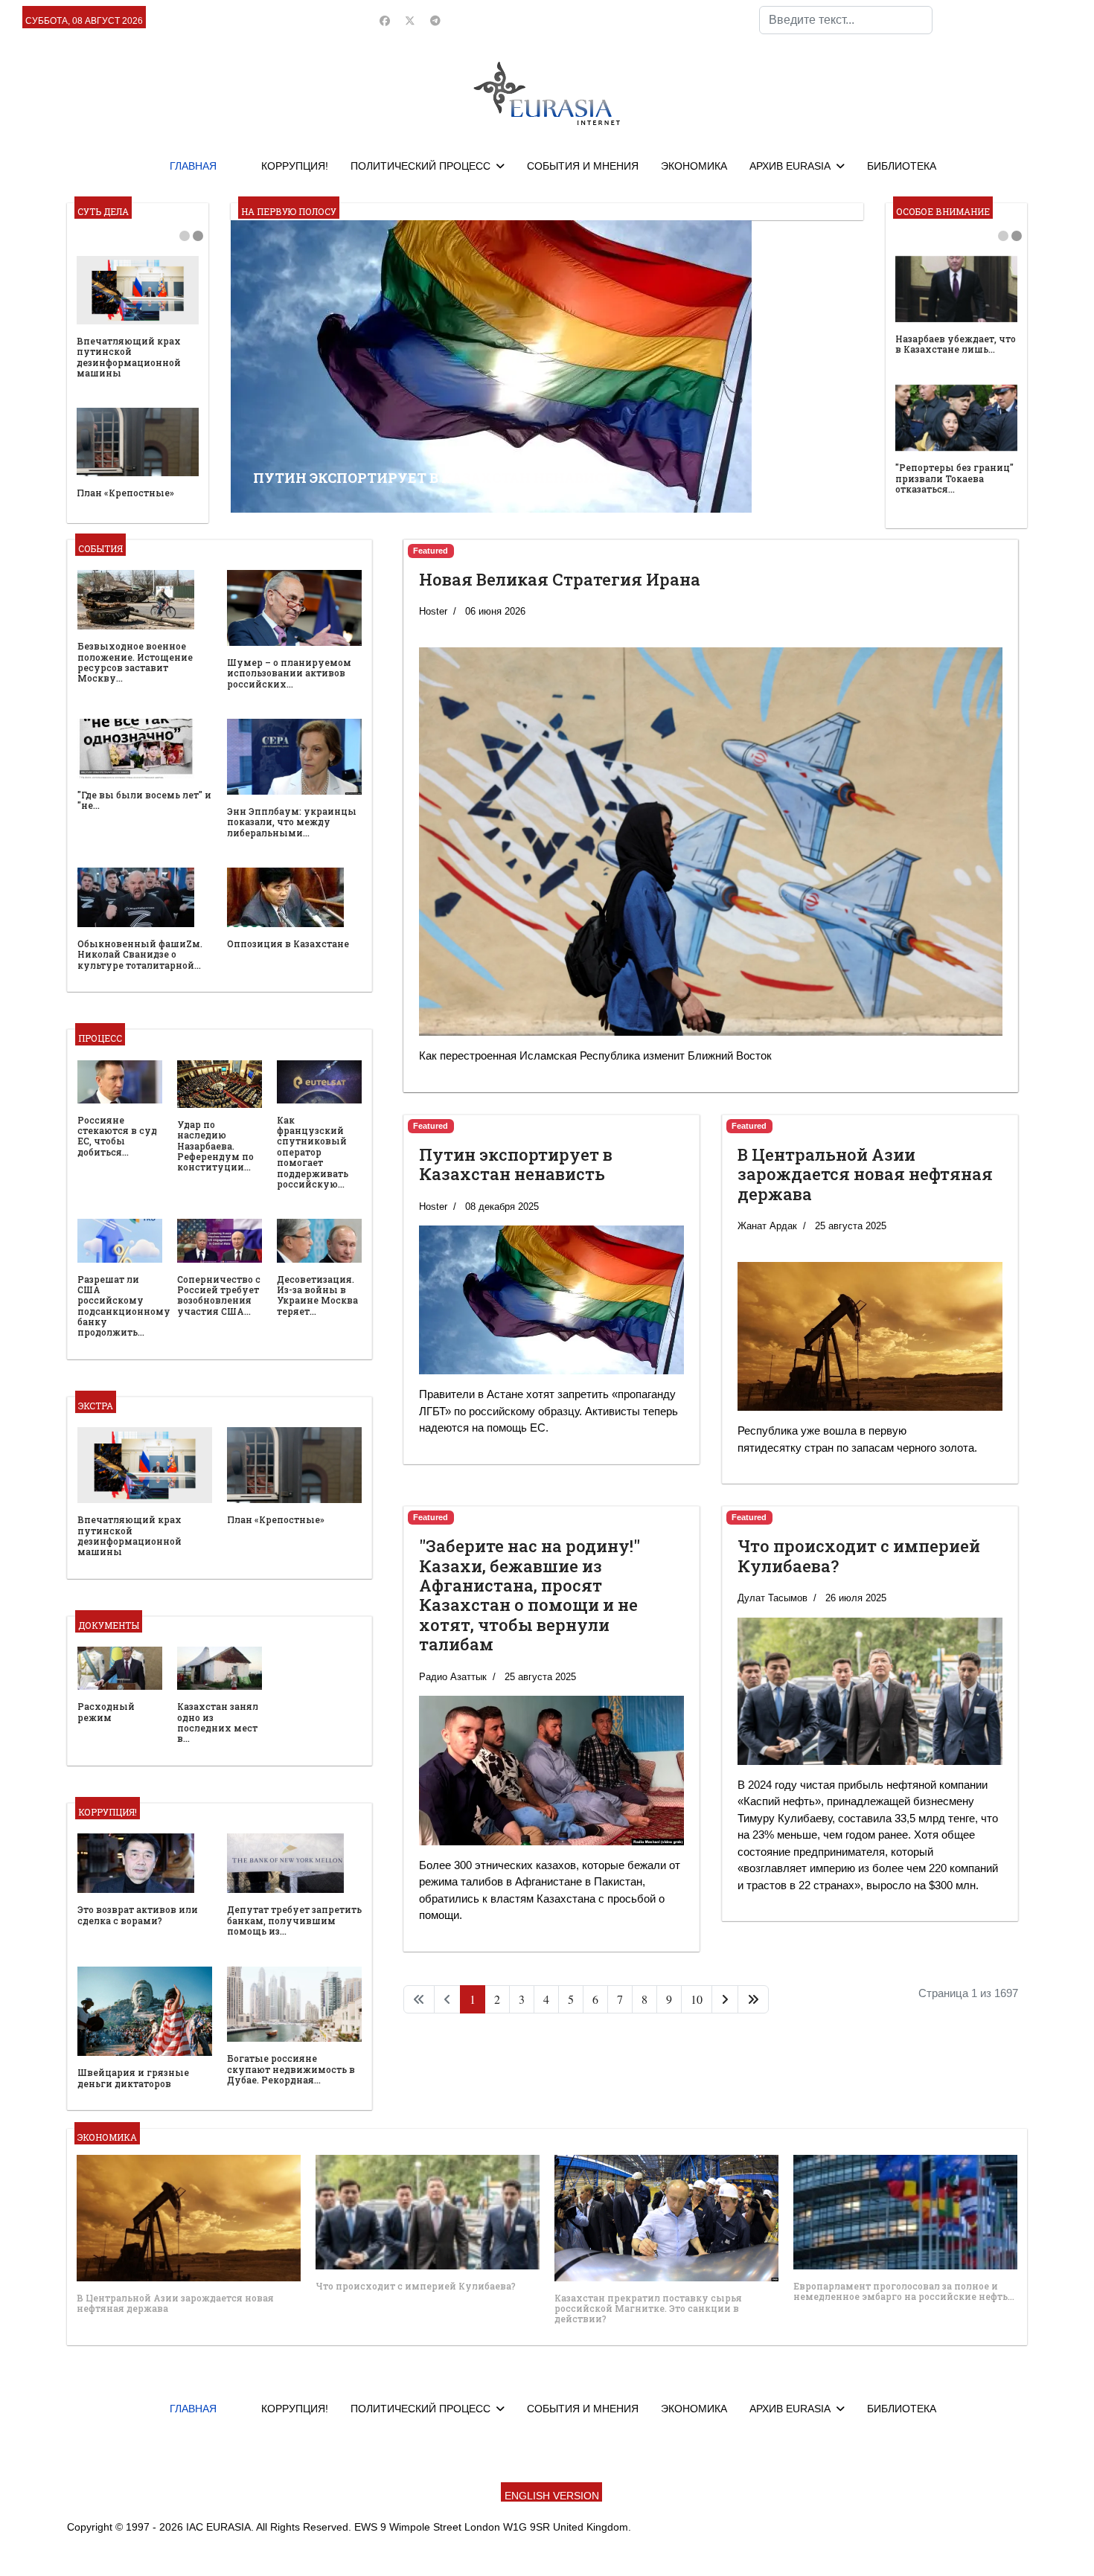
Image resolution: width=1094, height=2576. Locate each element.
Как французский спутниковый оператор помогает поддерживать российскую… (313, 1152)
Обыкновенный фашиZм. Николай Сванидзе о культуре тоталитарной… (140, 954)
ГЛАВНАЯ (193, 166)
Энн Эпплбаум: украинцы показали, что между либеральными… (292, 822)
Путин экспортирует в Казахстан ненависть (516, 1164)
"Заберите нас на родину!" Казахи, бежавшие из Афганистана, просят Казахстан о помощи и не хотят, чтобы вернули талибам (530, 1595)
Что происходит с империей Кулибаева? (859, 1555)
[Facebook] (385, 21)
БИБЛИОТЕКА (902, 166)
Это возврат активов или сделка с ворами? (138, 1915)
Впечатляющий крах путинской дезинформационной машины (129, 357)
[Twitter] (410, 21)
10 (697, 1999)
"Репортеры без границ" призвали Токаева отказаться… (954, 478)
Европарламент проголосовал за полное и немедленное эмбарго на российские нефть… (904, 2291)
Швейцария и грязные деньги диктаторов (133, 2077)
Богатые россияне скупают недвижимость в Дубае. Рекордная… (291, 2069)
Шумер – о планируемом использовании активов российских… (289, 673)
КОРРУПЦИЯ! (295, 166)
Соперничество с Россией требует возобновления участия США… (219, 1295)
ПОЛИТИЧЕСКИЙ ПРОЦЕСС (420, 166)
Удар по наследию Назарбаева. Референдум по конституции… (215, 1146)
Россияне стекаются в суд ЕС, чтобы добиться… (117, 1136)
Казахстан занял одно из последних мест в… (218, 1722)
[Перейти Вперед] (725, 1999)
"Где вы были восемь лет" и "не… (144, 800)
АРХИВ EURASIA (790, 166)
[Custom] (435, 21)
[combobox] (846, 20)
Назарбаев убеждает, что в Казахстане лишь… (956, 344)
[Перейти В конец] (753, 1999)
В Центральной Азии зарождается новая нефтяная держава (865, 1174)
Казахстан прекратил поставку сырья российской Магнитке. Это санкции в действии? (648, 2309)
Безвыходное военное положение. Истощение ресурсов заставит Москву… (135, 662)
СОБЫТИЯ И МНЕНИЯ (583, 166)
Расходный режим (106, 1711)
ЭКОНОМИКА (694, 166)
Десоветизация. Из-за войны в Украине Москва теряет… (317, 1295)
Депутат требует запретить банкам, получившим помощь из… (294, 1920)
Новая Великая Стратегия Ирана (560, 579)
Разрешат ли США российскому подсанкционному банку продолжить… (124, 1306)
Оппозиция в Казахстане (288, 943)
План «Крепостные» (125, 493)
